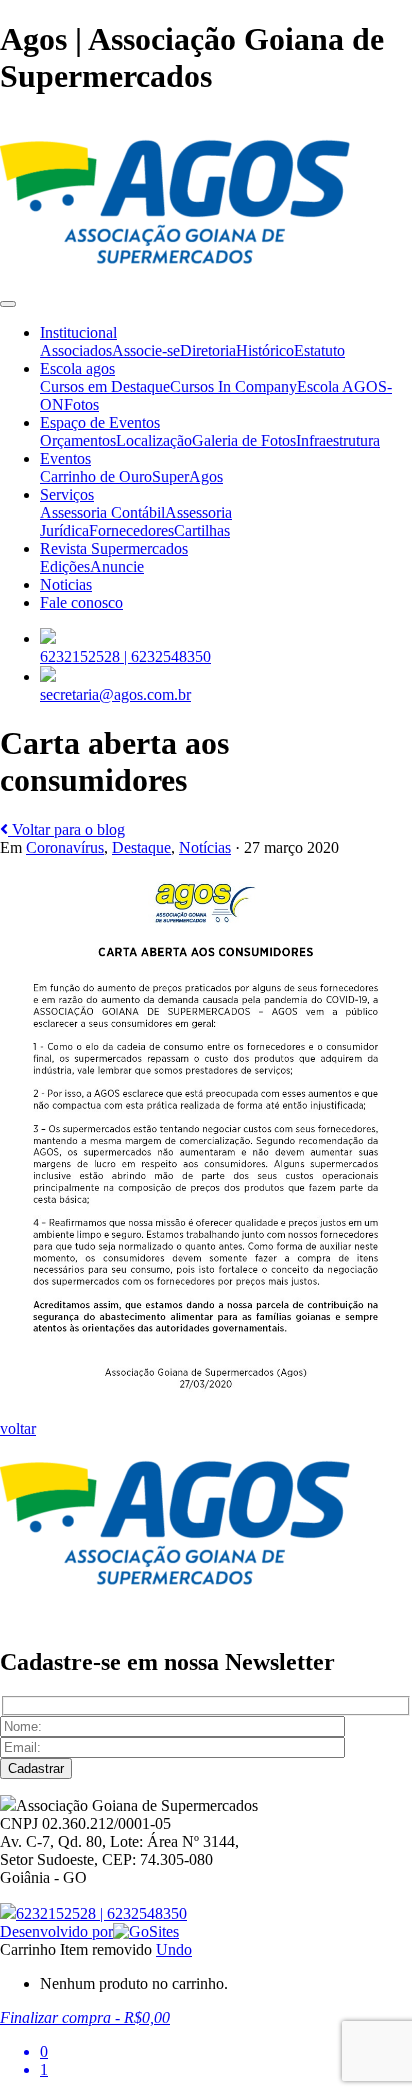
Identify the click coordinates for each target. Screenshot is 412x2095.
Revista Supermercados (114, 548)
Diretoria (208, 350)
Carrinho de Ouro (96, 476)
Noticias (66, 584)
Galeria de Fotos (244, 440)
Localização (154, 440)
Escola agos (77, 368)
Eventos (65, 458)
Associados (76, 350)
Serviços (67, 494)
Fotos (81, 404)
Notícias (205, 847)
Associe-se (146, 350)
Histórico (265, 350)
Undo (174, 1949)
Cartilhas (202, 530)
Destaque (141, 847)
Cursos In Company (233, 386)
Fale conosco (81, 602)
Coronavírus (65, 847)
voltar (18, 1428)
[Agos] (175, 280)
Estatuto (319, 350)
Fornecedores (131, 530)
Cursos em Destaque (105, 386)
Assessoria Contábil (102, 512)
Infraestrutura (338, 440)
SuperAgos (187, 476)
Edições (65, 566)
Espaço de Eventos (100, 422)
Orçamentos (78, 440)
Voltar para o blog (66, 829)
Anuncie (117, 566)
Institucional (78, 332)
